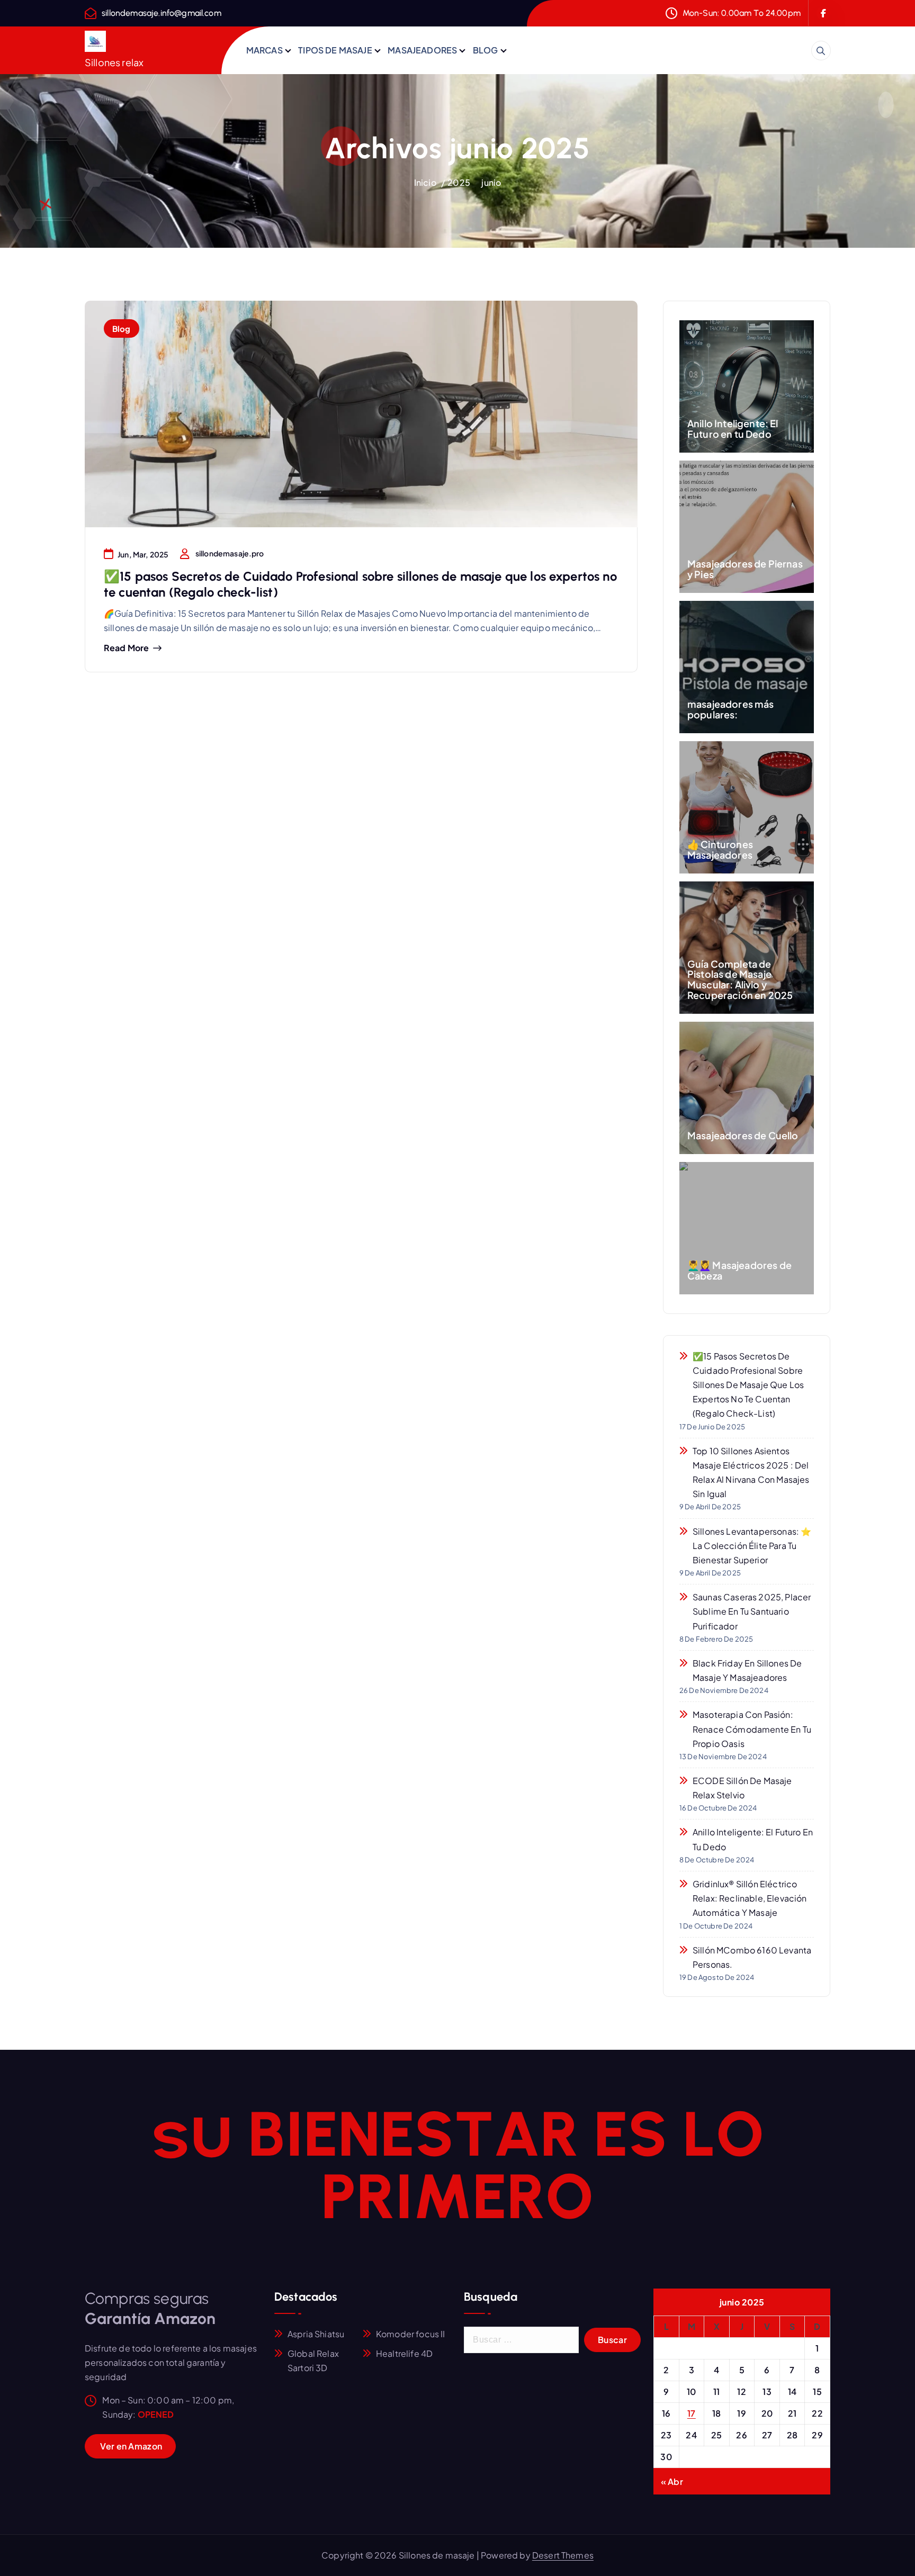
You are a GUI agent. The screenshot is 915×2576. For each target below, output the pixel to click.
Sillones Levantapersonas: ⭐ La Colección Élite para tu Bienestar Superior (752, 1546)
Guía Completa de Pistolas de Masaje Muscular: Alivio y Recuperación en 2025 (740, 979)
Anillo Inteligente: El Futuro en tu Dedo (733, 429)
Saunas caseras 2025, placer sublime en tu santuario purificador (752, 1611)
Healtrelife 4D (404, 2353)
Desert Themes (563, 2555)
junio (491, 182)
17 (692, 2413)
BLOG (486, 50)
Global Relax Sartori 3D (313, 2361)
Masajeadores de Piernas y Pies (745, 569)
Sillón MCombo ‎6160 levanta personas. (752, 1957)
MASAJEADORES (422, 50)
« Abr (672, 2482)
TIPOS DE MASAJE (335, 50)
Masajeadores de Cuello (743, 1135)
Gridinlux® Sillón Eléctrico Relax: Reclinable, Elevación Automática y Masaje (750, 1898)
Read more (126, 648)
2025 (459, 182)
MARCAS (264, 50)
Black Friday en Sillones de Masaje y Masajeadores (747, 1670)
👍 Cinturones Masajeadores (720, 849)
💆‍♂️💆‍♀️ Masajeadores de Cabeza (739, 1270)
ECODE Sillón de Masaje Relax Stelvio (742, 1788)
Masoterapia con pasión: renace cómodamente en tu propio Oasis (752, 1729)
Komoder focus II (411, 2334)
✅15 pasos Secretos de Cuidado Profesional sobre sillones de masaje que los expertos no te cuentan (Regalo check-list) (748, 1385)
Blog (122, 328)
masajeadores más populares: (731, 709)
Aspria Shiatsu (316, 2334)
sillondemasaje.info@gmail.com (162, 13)
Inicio (425, 182)
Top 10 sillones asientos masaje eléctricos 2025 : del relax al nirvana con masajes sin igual (751, 1472)
